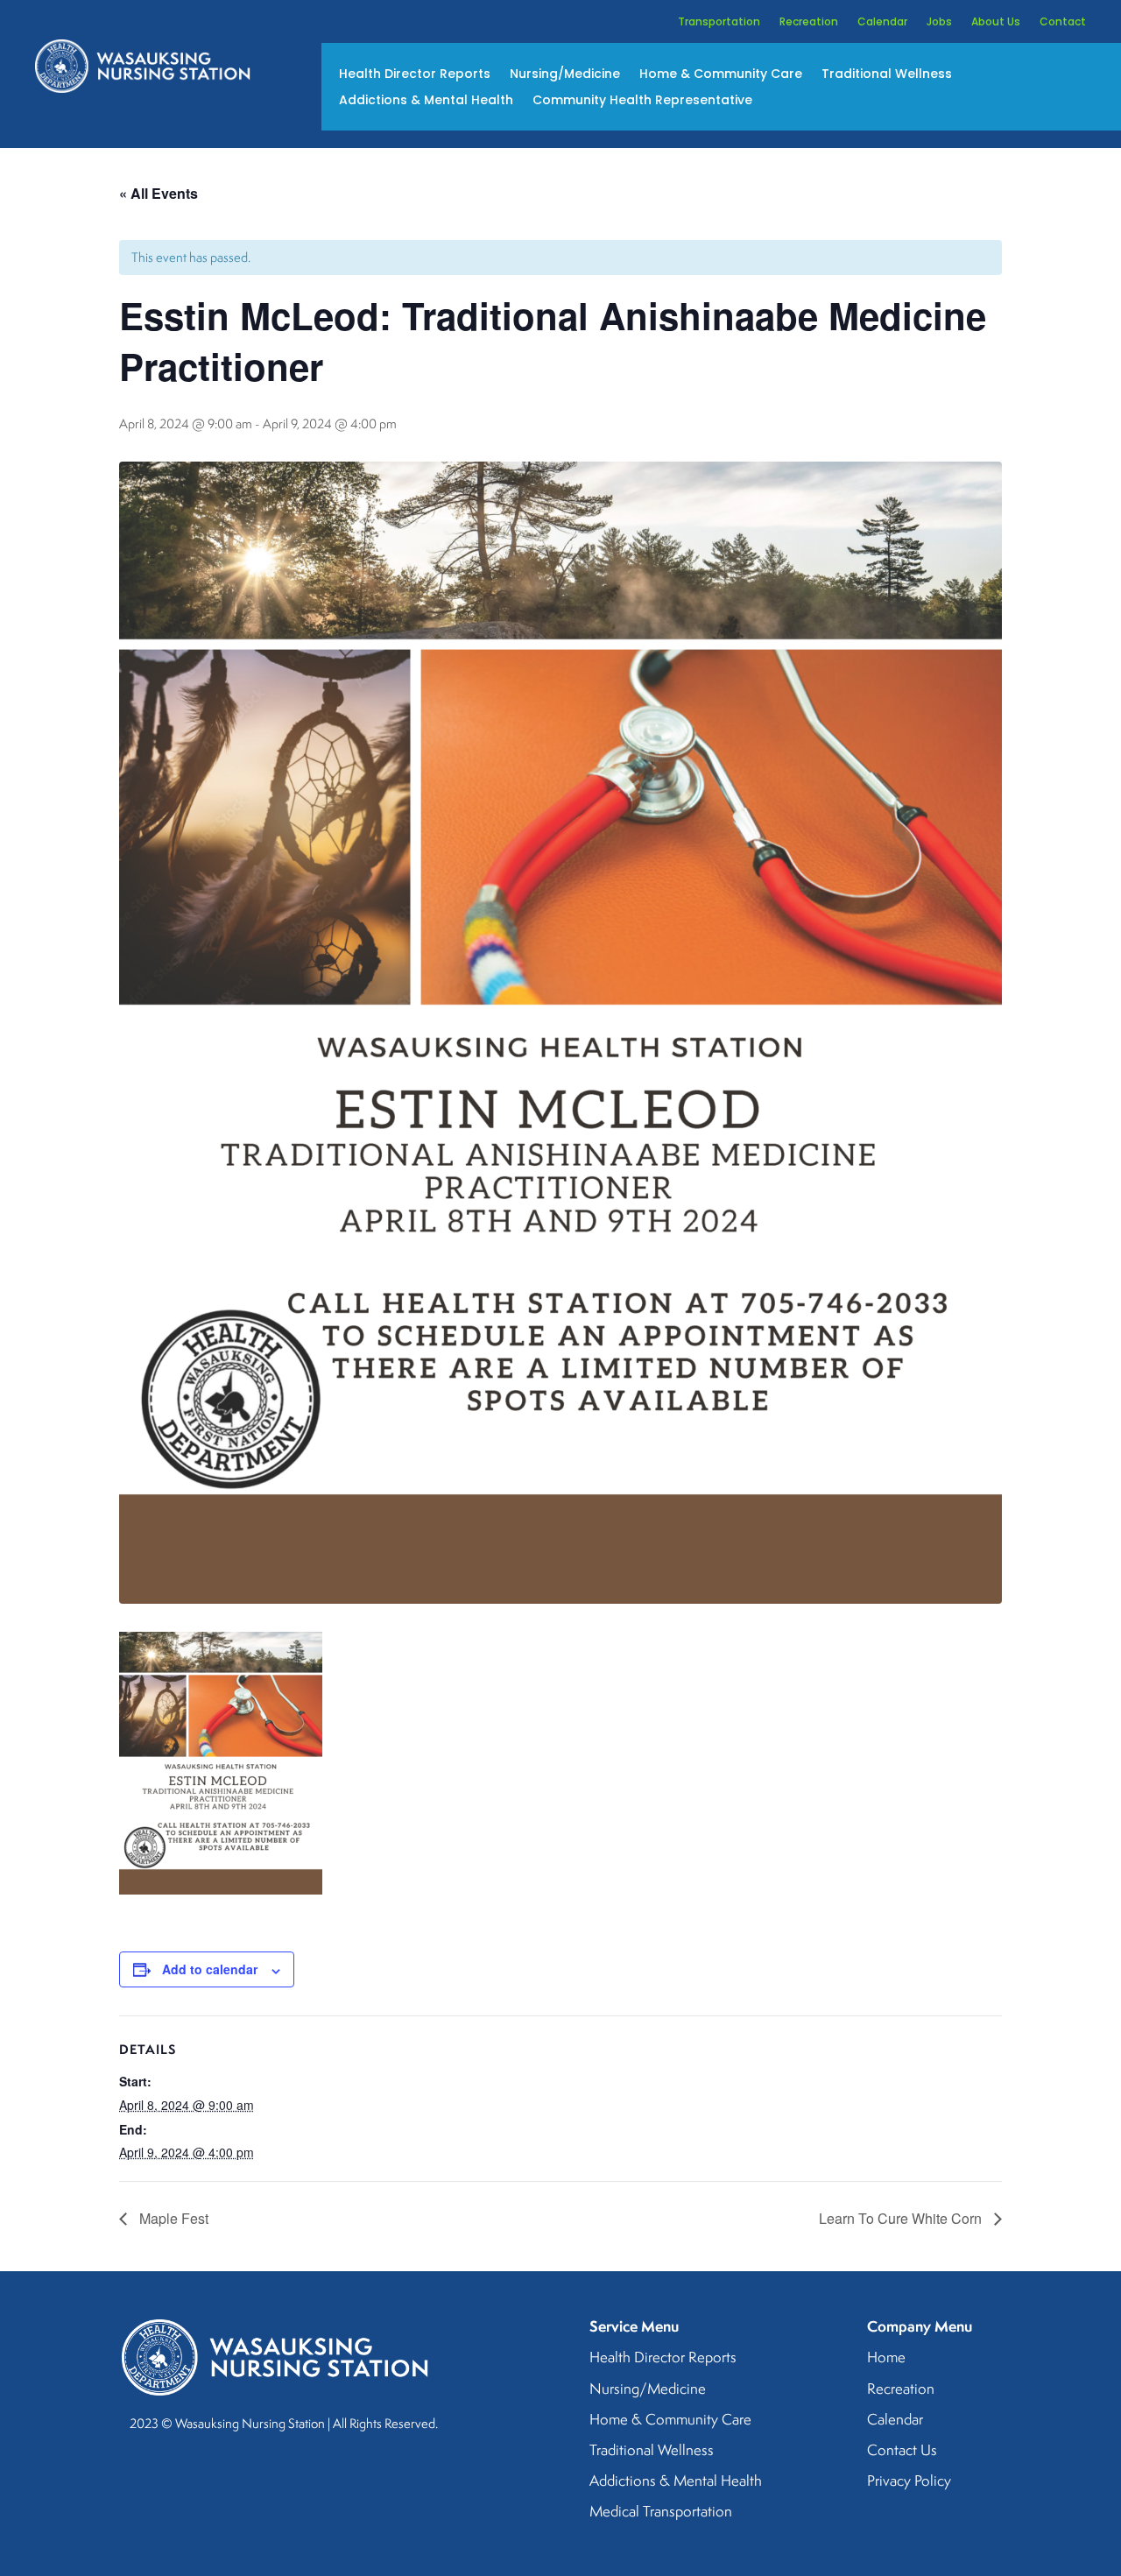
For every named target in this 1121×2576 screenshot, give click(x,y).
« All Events (159, 193)
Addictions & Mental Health (426, 101)
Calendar (882, 22)
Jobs (939, 22)
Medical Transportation (661, 2512)
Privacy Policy (909, 2481)
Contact (1063, 22)
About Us (996, 22)
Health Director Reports (415, 75)
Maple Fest (172, 2218)
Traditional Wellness (887, 75)
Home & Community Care (721, 75)
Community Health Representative (642, 101)
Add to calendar (210, 1969)
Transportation (719, 22)
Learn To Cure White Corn (902, 2218)
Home (886, 2358)
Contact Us (902, 2451)
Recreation (809, 22)
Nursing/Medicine (565, 75)
